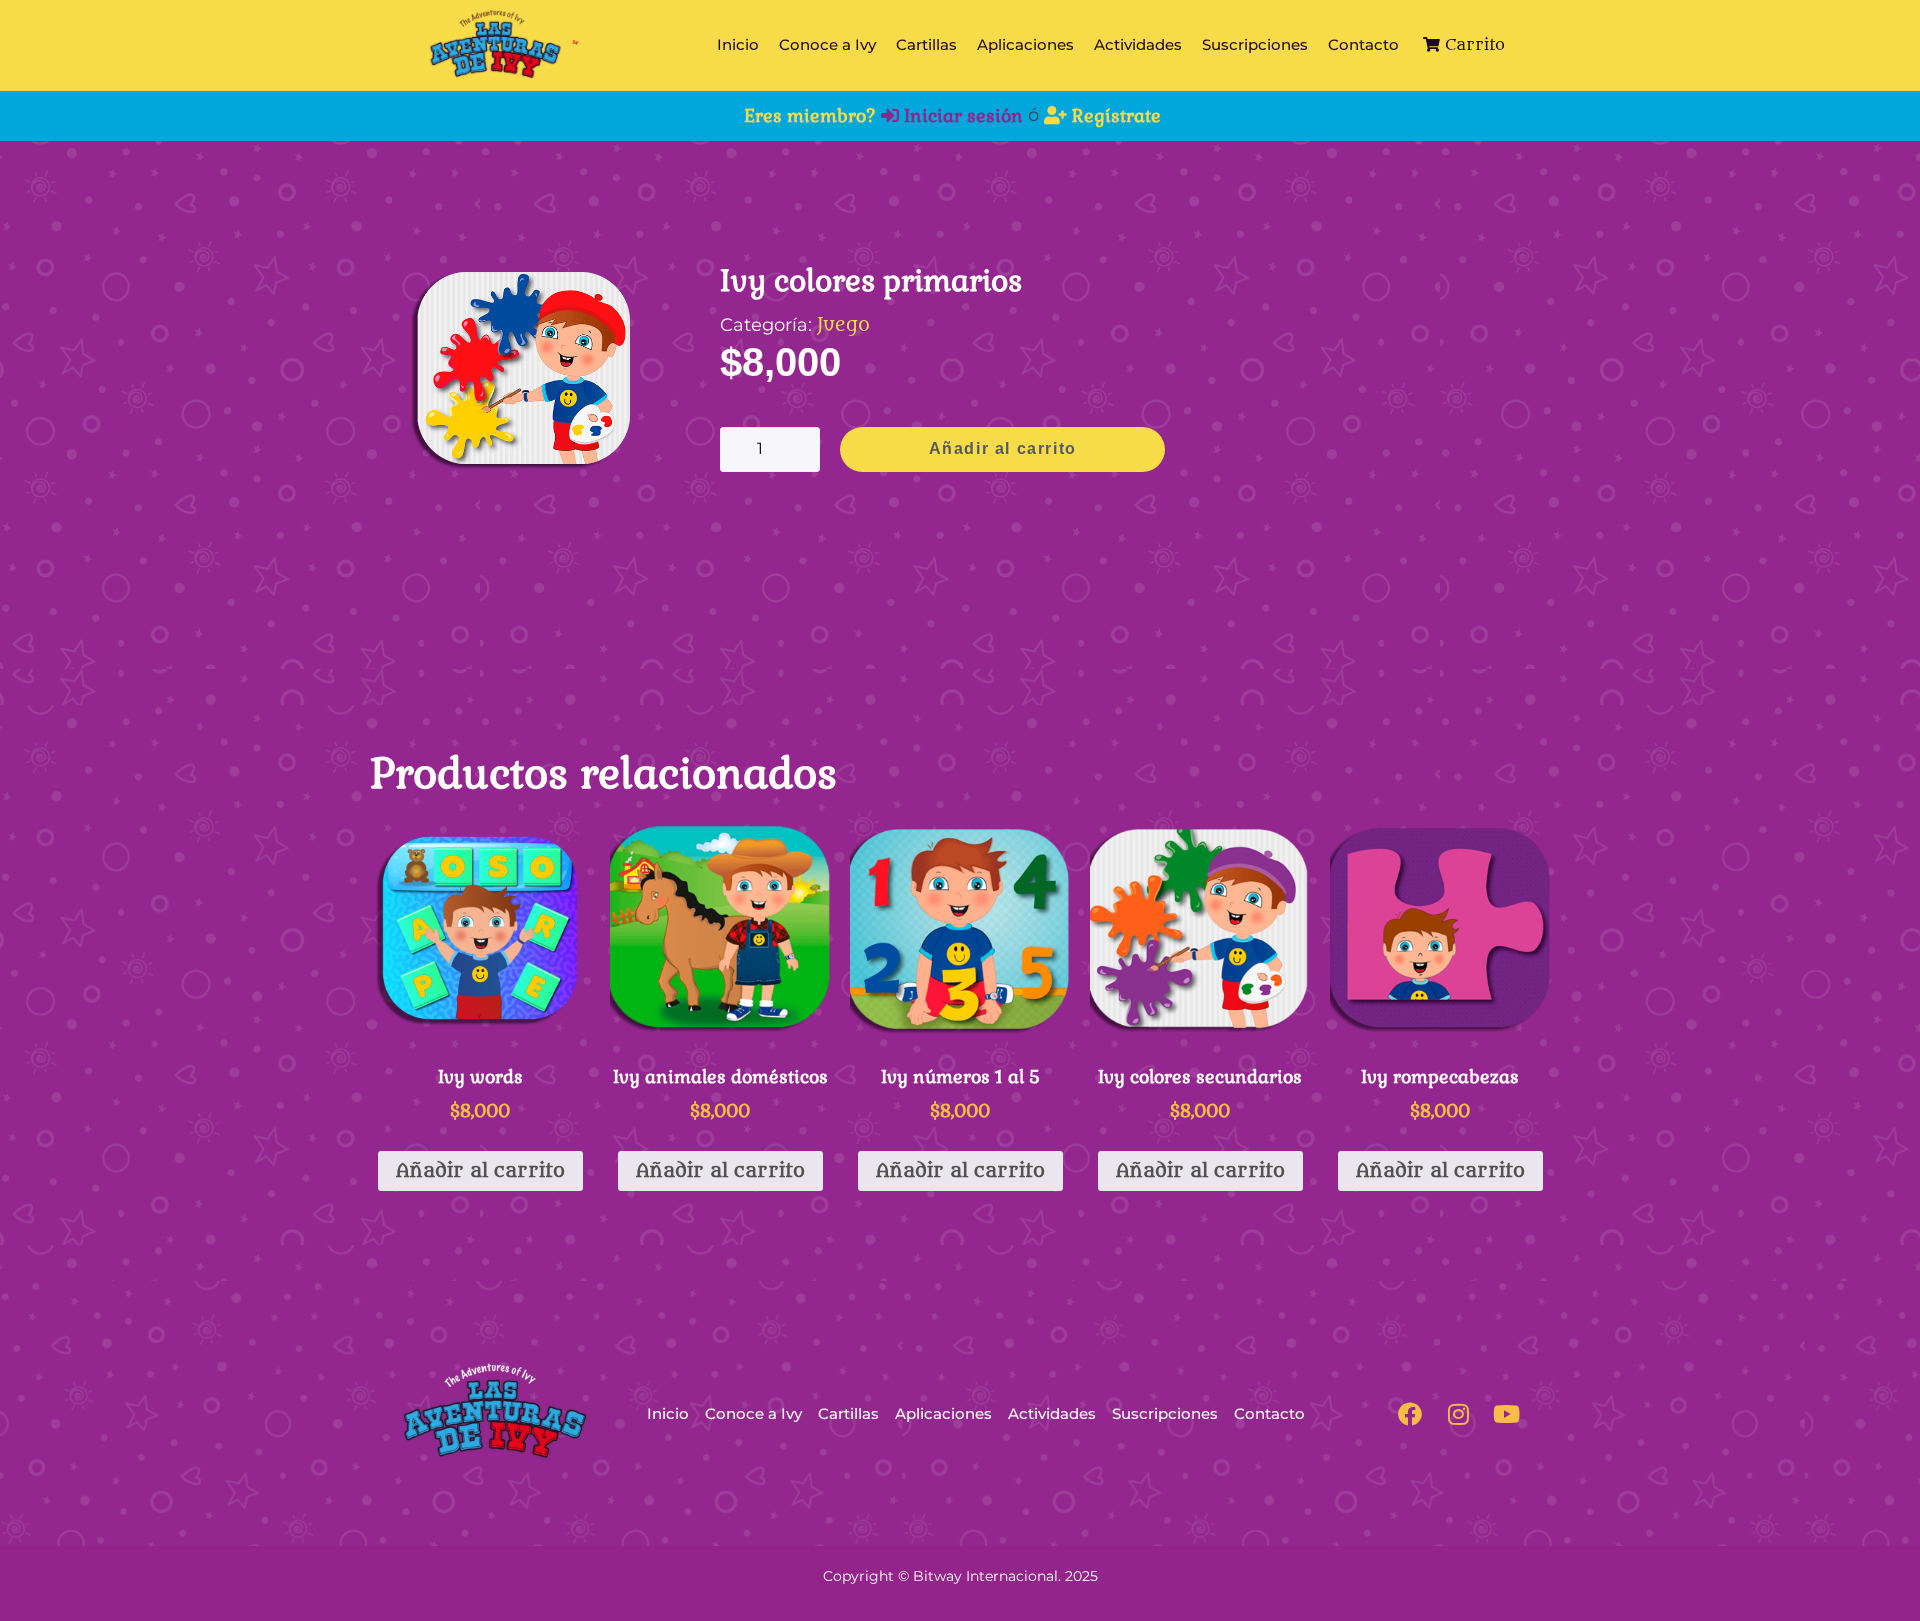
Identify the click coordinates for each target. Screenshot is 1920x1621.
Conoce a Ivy (827, 44)
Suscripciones (1255, 44)
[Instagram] (1458, 1414)
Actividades (1138, 44)
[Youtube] (1506, 1414)
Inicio (738, 44)
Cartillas (926, 44)
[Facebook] (1410, 1414)
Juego (843, 325)
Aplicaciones (1025, 44)
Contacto (1363, 44)
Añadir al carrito (1003, 448)
